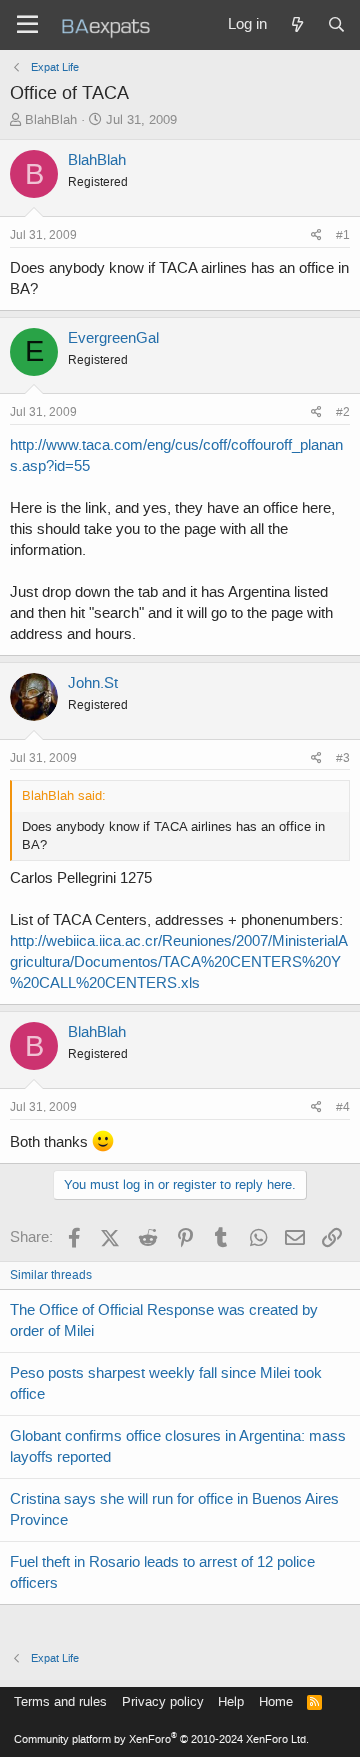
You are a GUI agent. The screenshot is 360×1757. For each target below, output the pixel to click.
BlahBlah (51, 119)
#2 (343, 412)
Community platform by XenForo (161, 1739)
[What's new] (296, 25)
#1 (343, 235)
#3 (343, 758)
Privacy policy (163, 1701)
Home (276, 1701)
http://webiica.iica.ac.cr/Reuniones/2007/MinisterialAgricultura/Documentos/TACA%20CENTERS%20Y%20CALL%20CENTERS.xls (179, 962)
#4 (343, 1107)
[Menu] (27, 25)
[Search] (336, 25)
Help (231, 1701)
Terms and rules (60, 1701)
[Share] (316, 235)
